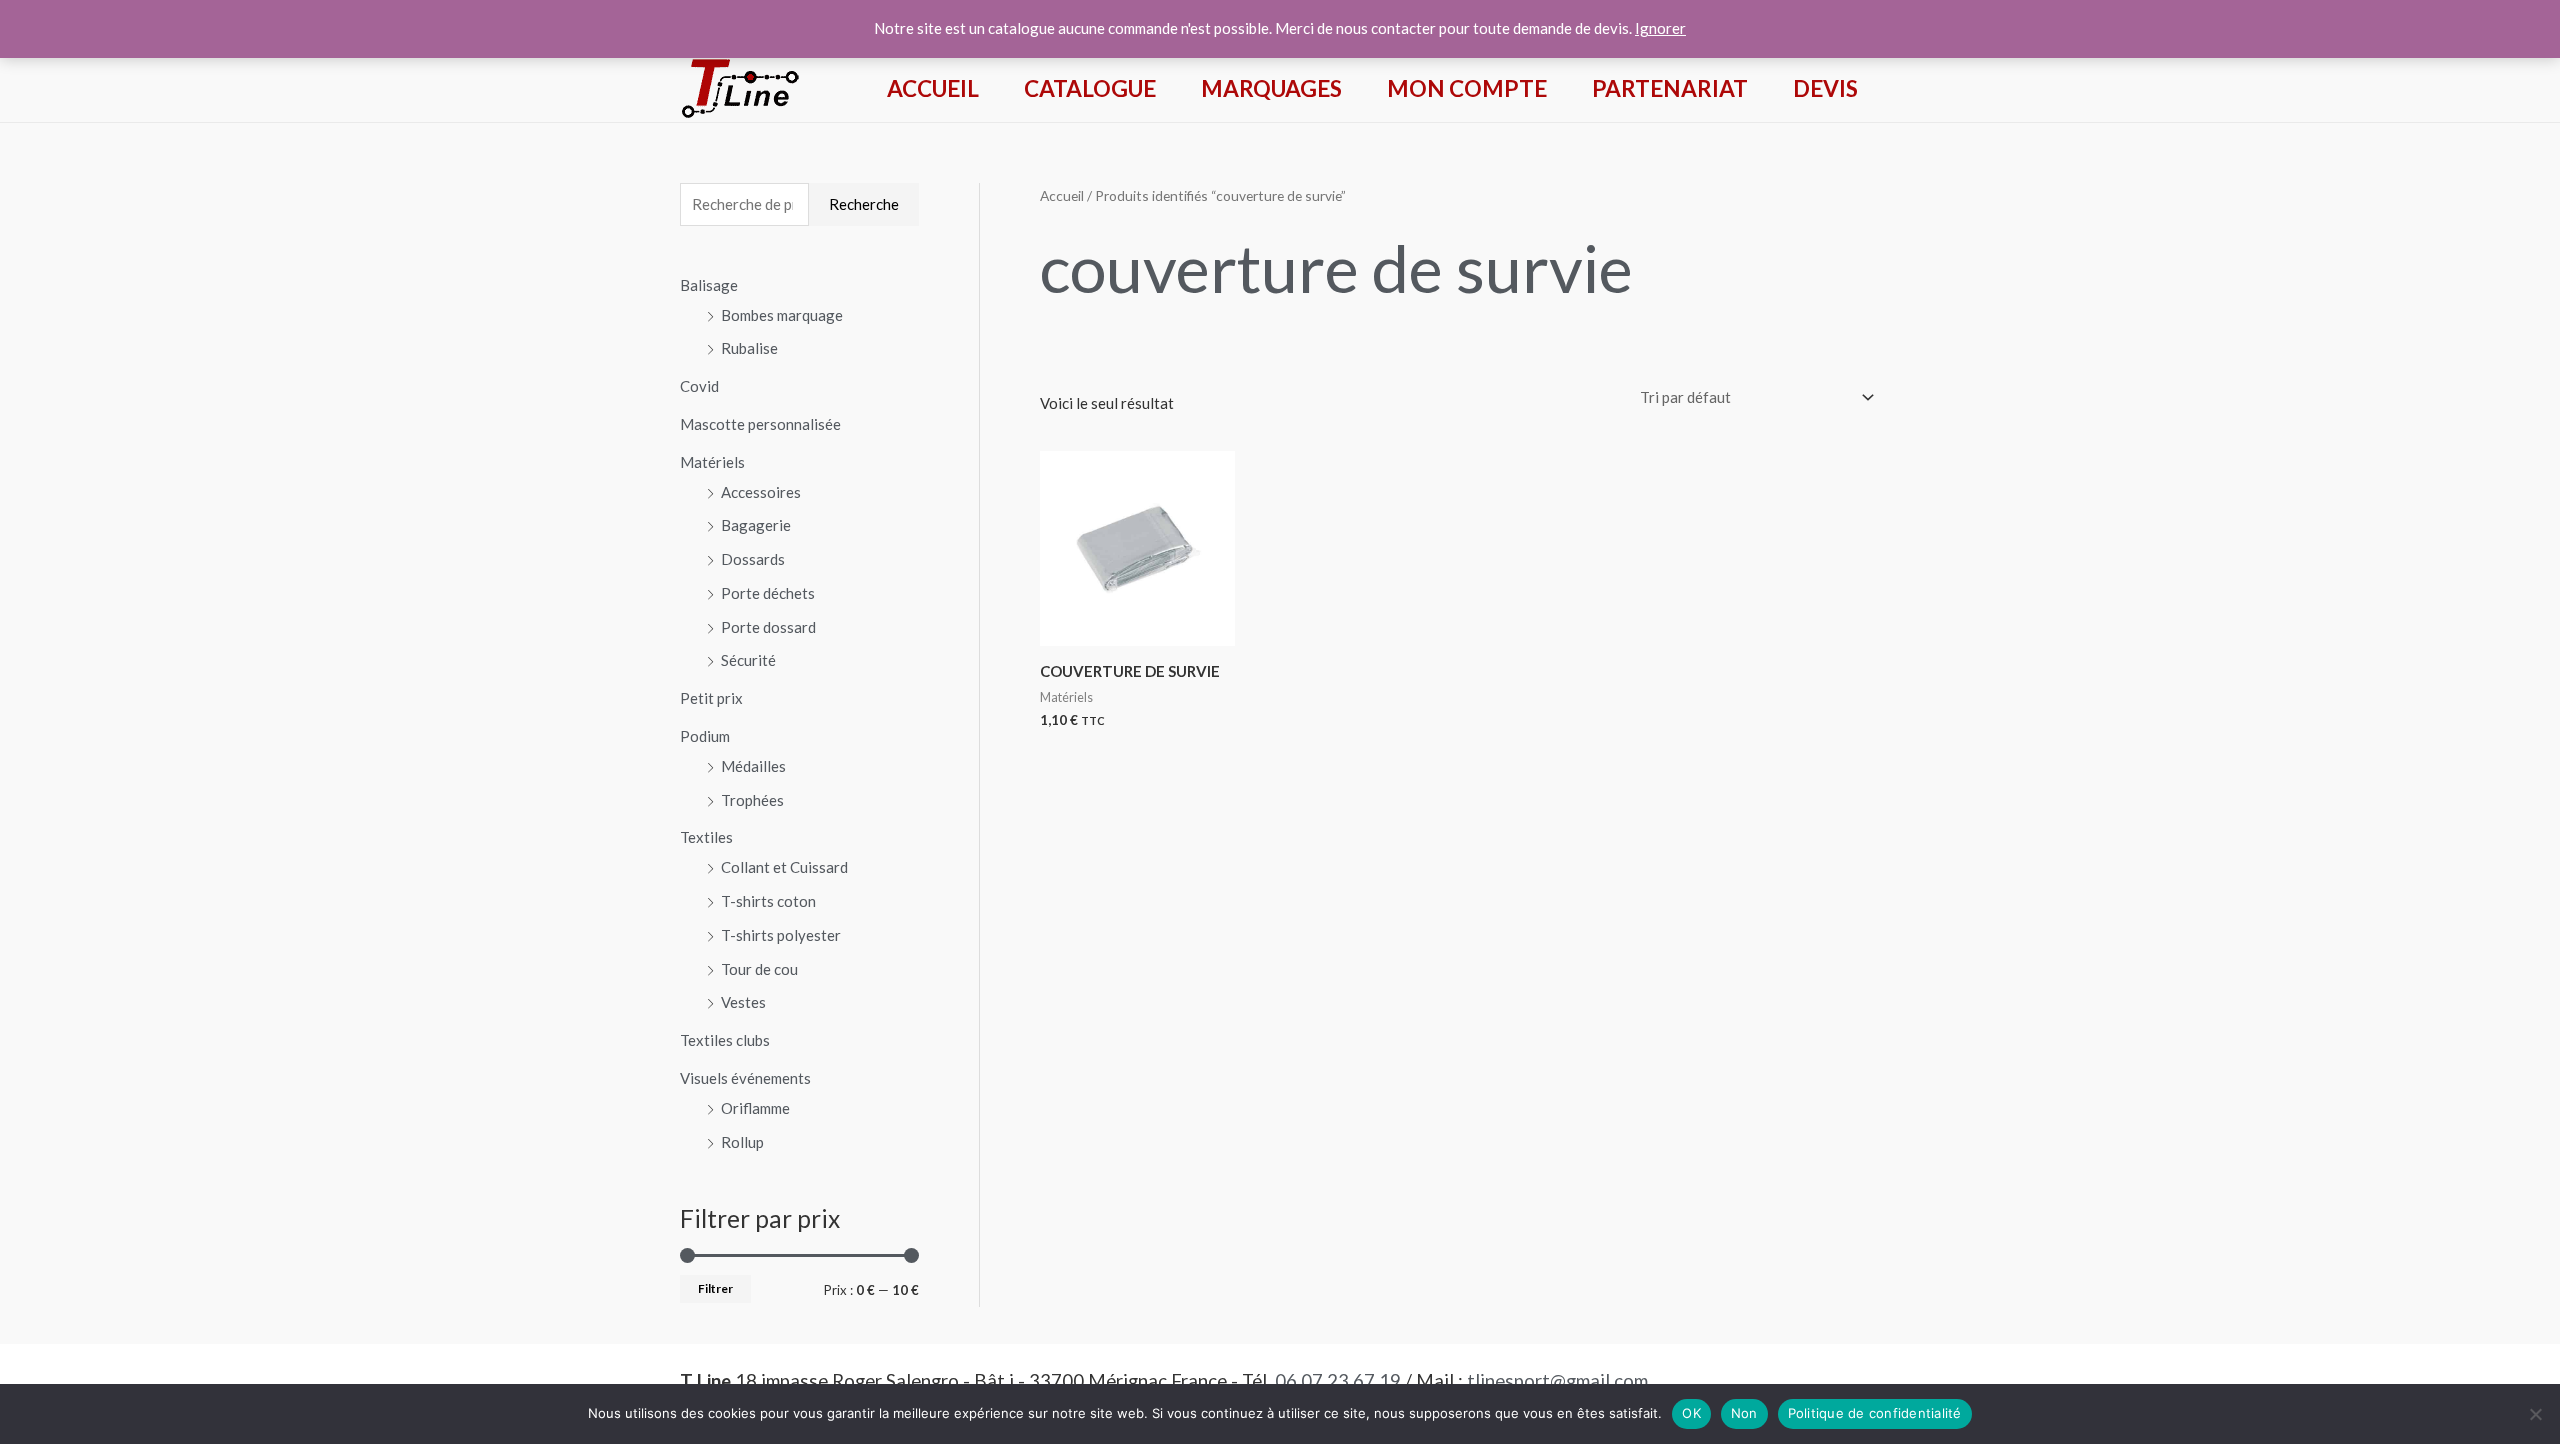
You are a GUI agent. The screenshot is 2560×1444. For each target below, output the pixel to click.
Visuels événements (745, 1078)
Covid (699, 386)
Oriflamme (755, 1108)
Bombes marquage (782, 315)
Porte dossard (768, 627)
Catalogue (1090, 88)
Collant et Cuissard (784, 867)
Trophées (752, 800)
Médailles (753, 766)
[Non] (2535, 1414)
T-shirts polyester (781, 935)
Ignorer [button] (1660, 28)
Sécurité (748, 660)
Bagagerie (756, 525)
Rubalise (749, 348)
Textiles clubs (725, 1040)
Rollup (742, 1142)
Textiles (706, 837)
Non (1744, 1413)
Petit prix (711, 698)
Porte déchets (768, 593)
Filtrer (715, 1288)
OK (1691, 1413)
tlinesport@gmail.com (1557, 1381)
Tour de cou (759, 969)
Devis (1825, 88)
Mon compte (1467, 88)
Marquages (1271, 88)
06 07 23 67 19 (1338, 1381)
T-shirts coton (768, 901)
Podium (705, 736)
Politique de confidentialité (1875, 1413)
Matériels (712, 462)
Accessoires (761, 492)
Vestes (743, 1002)
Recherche (864, 204)
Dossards (753, 559)
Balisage (709, 285)
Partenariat (1670, 88)
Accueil (933, 88)
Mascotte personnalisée (760, 424)
